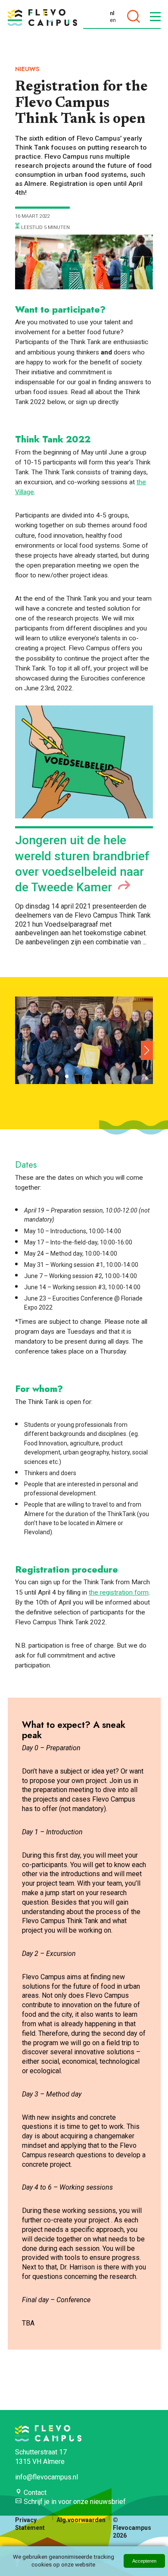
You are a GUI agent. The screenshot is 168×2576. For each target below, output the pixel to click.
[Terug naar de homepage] (42, 17)
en (113, 20)
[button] (147, 1050)
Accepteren (144, 2561)
